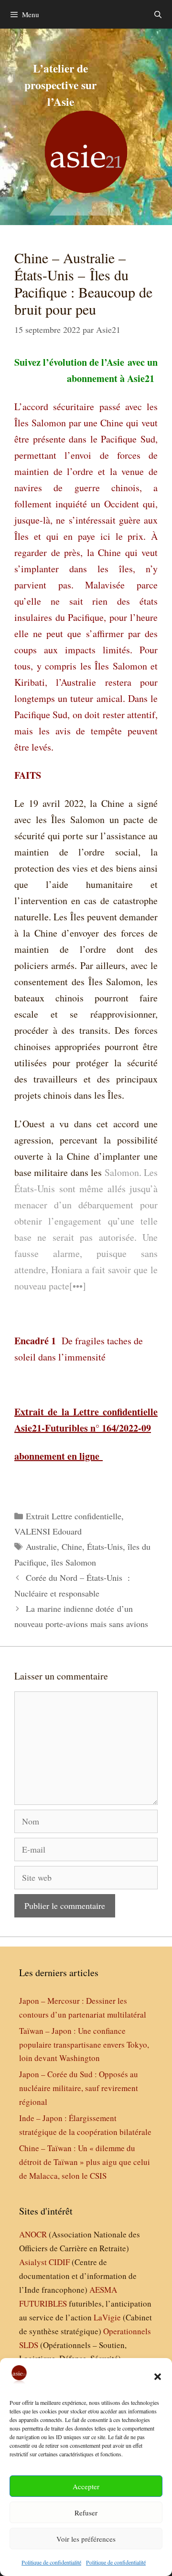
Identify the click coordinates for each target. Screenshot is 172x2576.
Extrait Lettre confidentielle (74, 1516)
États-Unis (105, 1546)
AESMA (103, 2290)
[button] (158, 2377)
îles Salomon (74, 1562)
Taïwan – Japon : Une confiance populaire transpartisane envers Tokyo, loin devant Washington (84, 2045)
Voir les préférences (86, 2539)
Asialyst (33, 2262)
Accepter (86, 2486)
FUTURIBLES (43, 2303)
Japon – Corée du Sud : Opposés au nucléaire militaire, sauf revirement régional (79, 2088)
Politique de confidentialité (51, 2562)
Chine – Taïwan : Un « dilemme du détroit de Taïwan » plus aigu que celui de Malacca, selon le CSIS (85, 2162)
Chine (72, 1546)
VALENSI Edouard (48, 1531)
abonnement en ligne (57, 1456)
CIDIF (59, 2262)
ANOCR (33, 2234)
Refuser (86, 2513)
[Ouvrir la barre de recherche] (158, 14)
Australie (41, 1546)
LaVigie (107, 2317)
